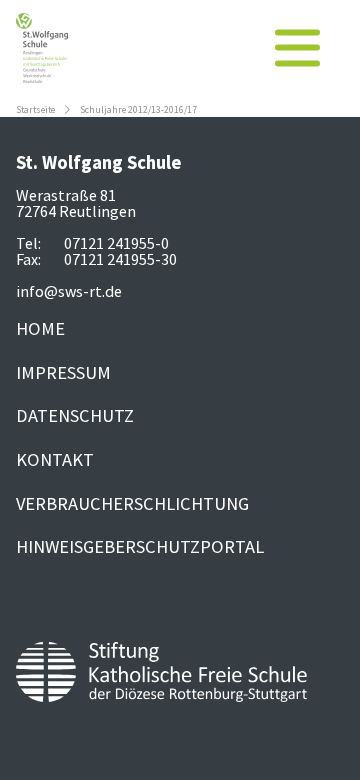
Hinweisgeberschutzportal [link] (140, 546)
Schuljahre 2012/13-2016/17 (138, 110)
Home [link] (40, 328)
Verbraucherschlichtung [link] (132, 503)
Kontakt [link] (55, 459)
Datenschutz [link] (75, 415)
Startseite (35, 110)
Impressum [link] (63, 372)
